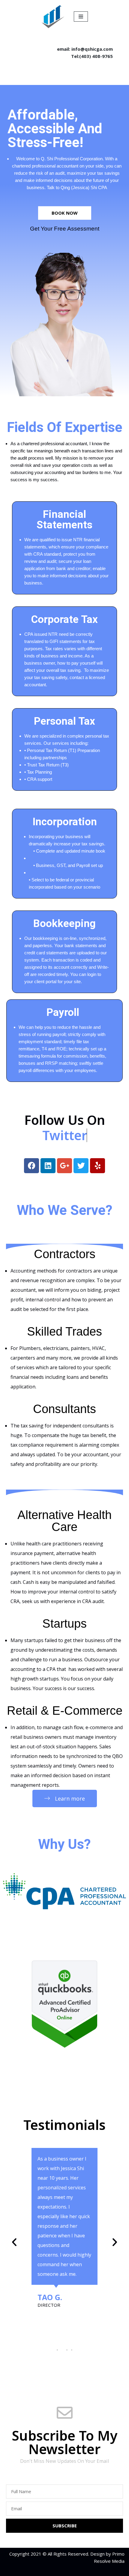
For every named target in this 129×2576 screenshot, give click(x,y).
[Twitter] (81, 1166)
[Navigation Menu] (81, 17)
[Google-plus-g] (64, 1166)
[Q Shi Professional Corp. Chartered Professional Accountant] (53, 16)
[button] (14, 2242)
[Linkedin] (48, 1166)
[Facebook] (31, 1166)
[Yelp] (97, 1166)
